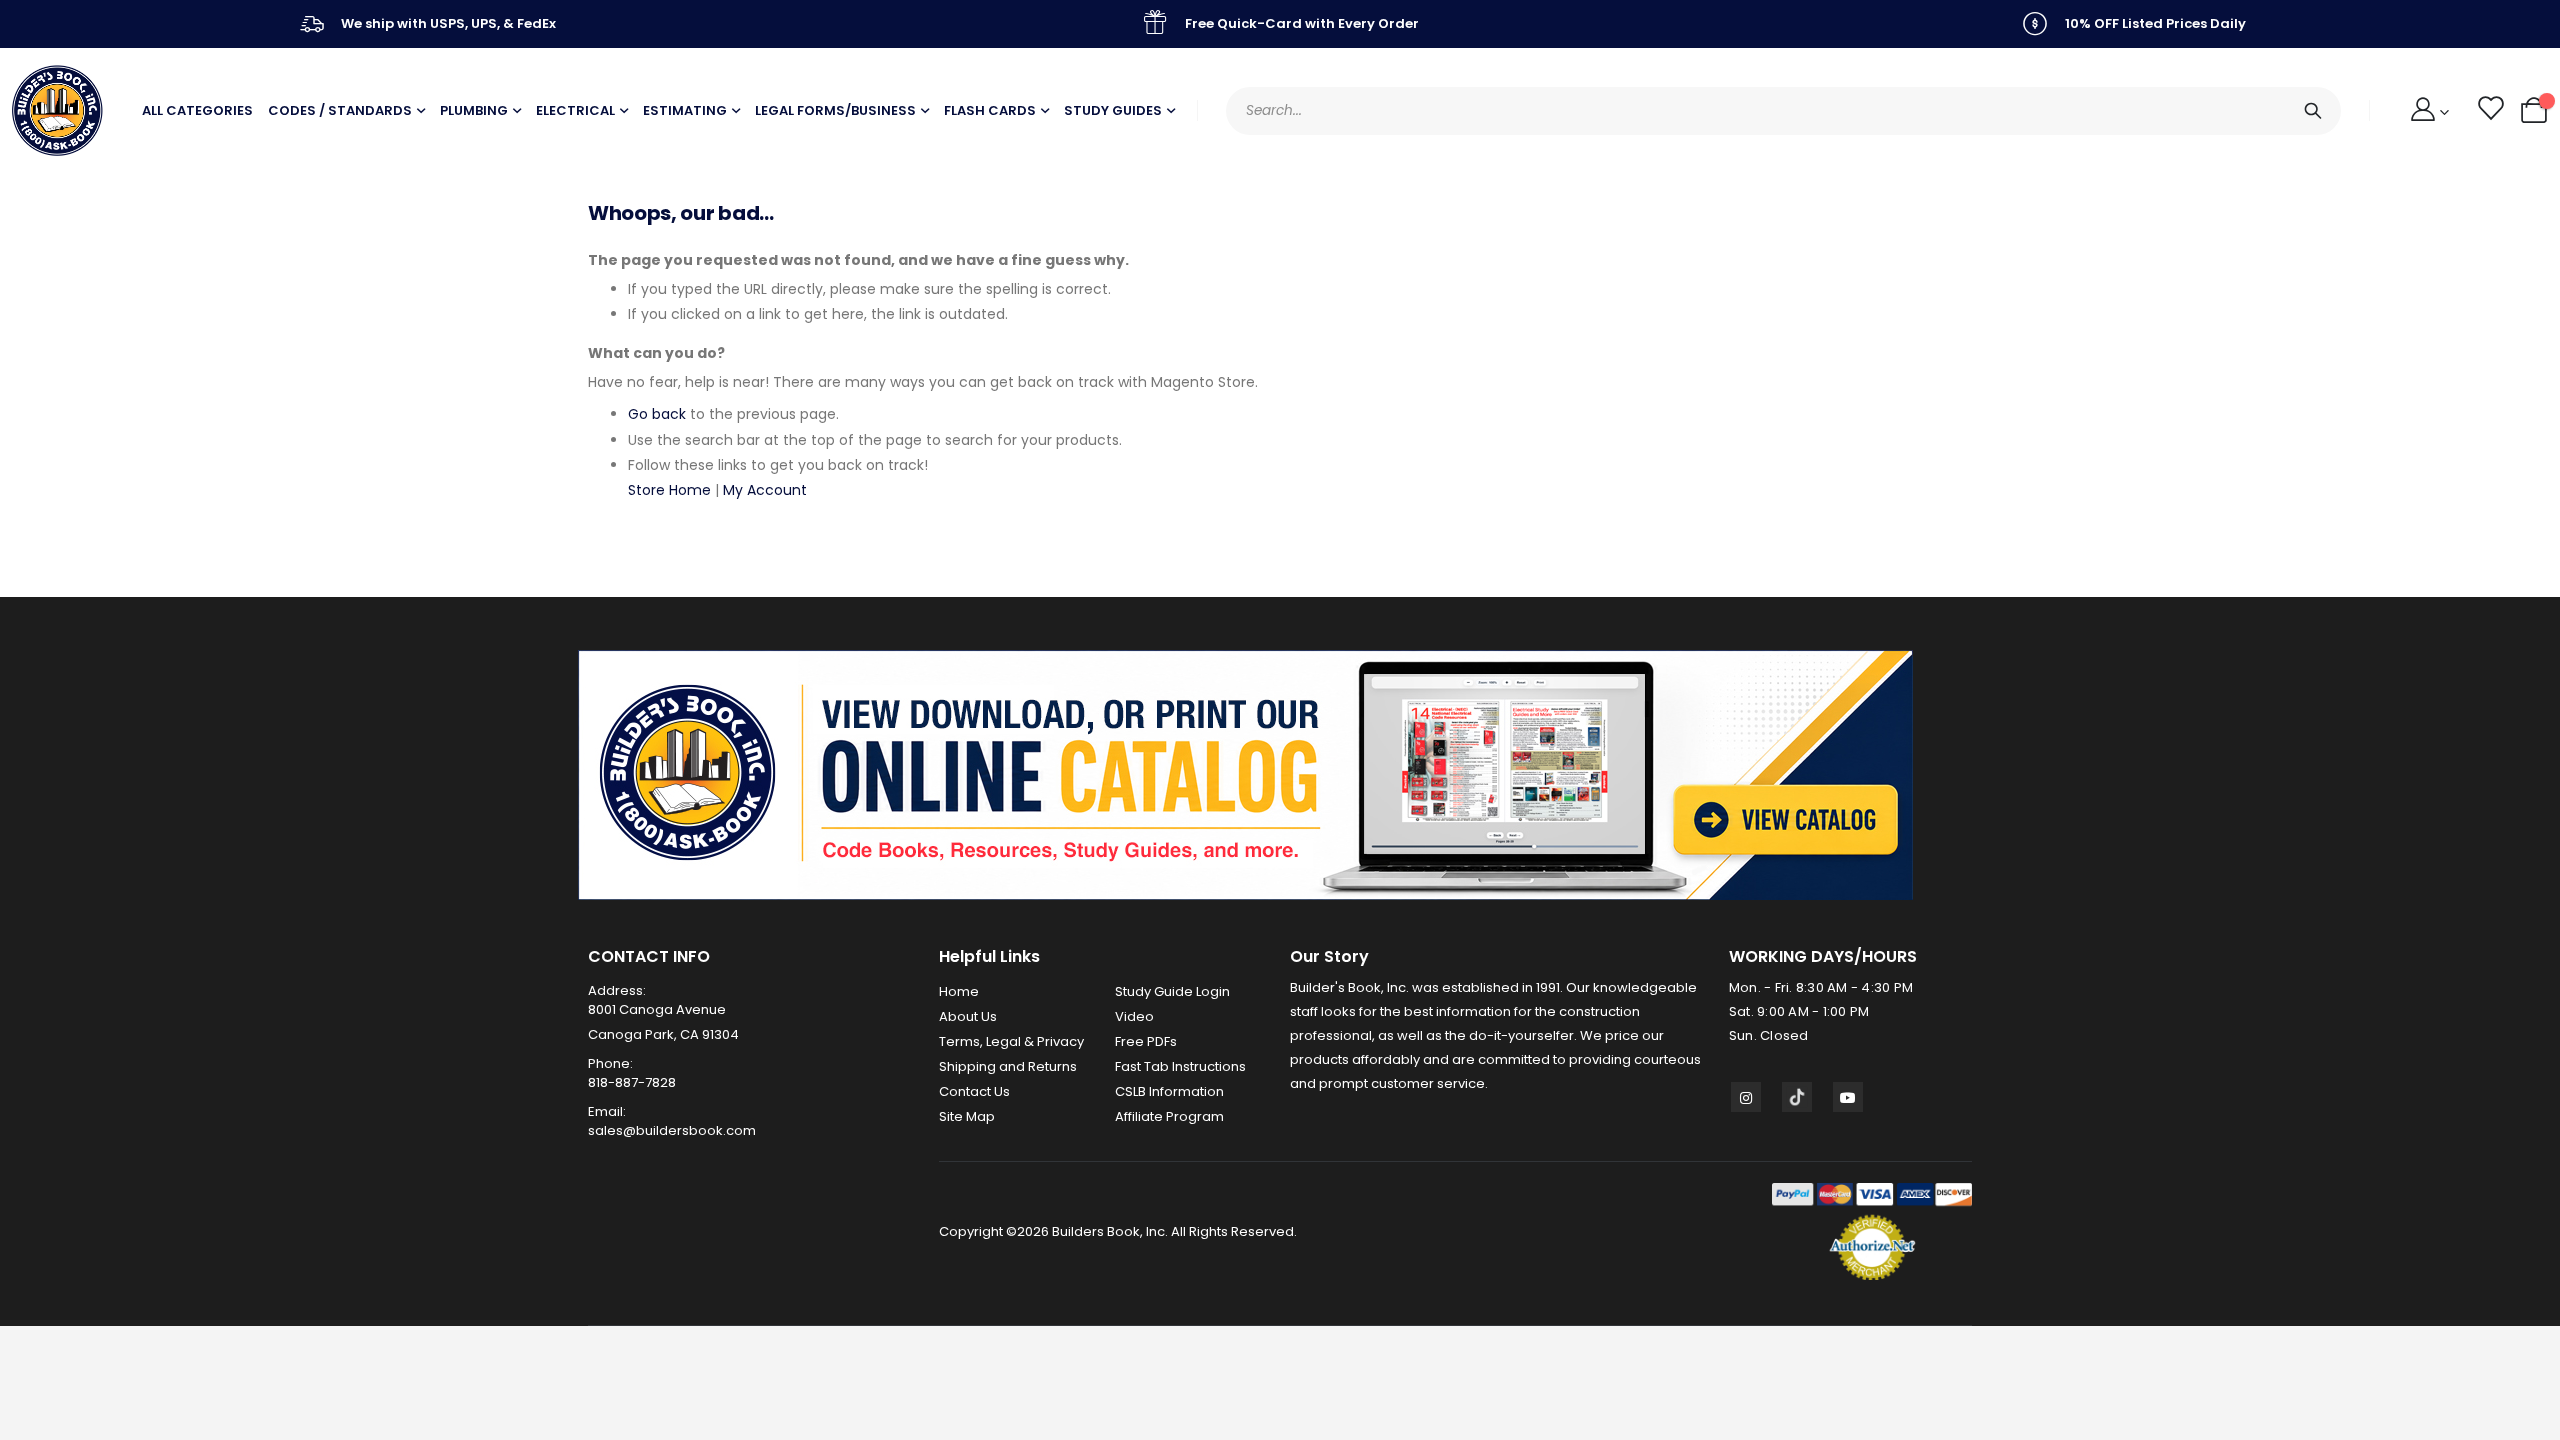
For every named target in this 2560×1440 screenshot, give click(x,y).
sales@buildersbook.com (672, 1130)
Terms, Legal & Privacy (1011, 1041)
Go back (657, 414)
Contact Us (974, 1091)
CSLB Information (1169, 1091)
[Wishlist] (2489, 111)
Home (959, 991)
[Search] (2313, 111)
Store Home (669, 490)
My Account (765, 490)
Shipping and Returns (1008, 1066)
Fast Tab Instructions (1180, 1066)
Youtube (1848, 1097)
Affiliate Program (1169, 1116)
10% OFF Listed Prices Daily (2155, 23)
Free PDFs (1146, 1041)
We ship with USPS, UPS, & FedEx (448, 23)
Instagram (1746, 1097)
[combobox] (1783, 111)
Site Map (967, 1116)
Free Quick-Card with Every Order (1302, 23)
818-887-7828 (632, 1082)
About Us (968, 1016)
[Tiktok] (1797, 1097)
